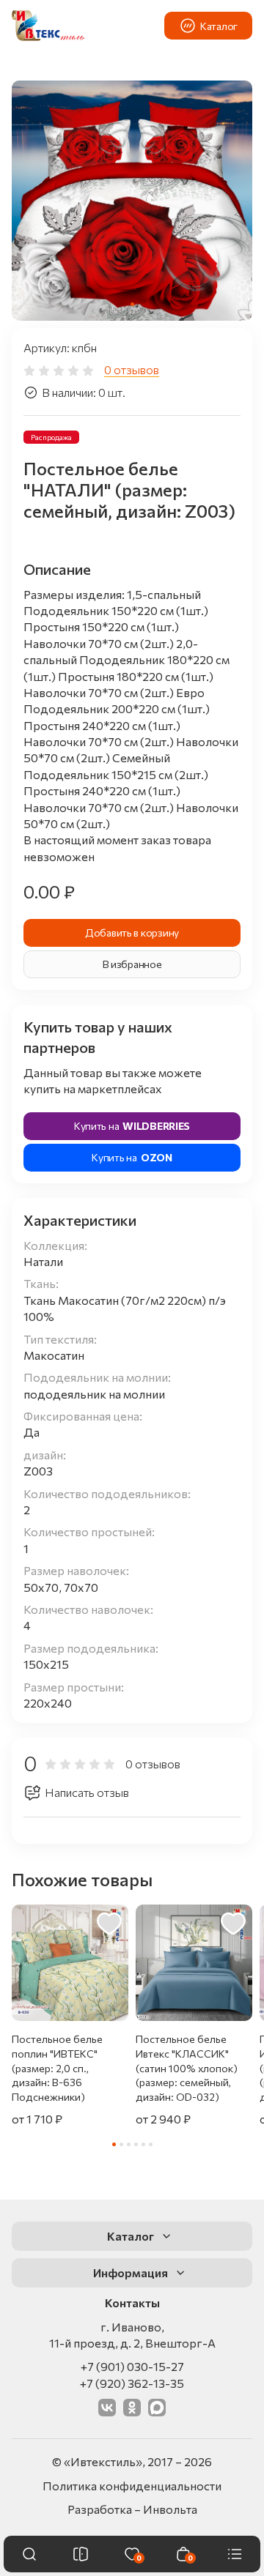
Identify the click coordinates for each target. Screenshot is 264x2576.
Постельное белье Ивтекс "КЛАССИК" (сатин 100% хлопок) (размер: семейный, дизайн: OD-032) (187, 2067)
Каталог (219, 26)
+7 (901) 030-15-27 (132, 2366)
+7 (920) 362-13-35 (132, 2383)
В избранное (132, 964)
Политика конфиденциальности (132, 2486)
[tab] (132, 304)
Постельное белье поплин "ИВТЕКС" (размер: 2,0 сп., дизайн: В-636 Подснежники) (57, 2067)
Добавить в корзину (132, 933)
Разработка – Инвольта (132, 2509)
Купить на (132, 1126)
